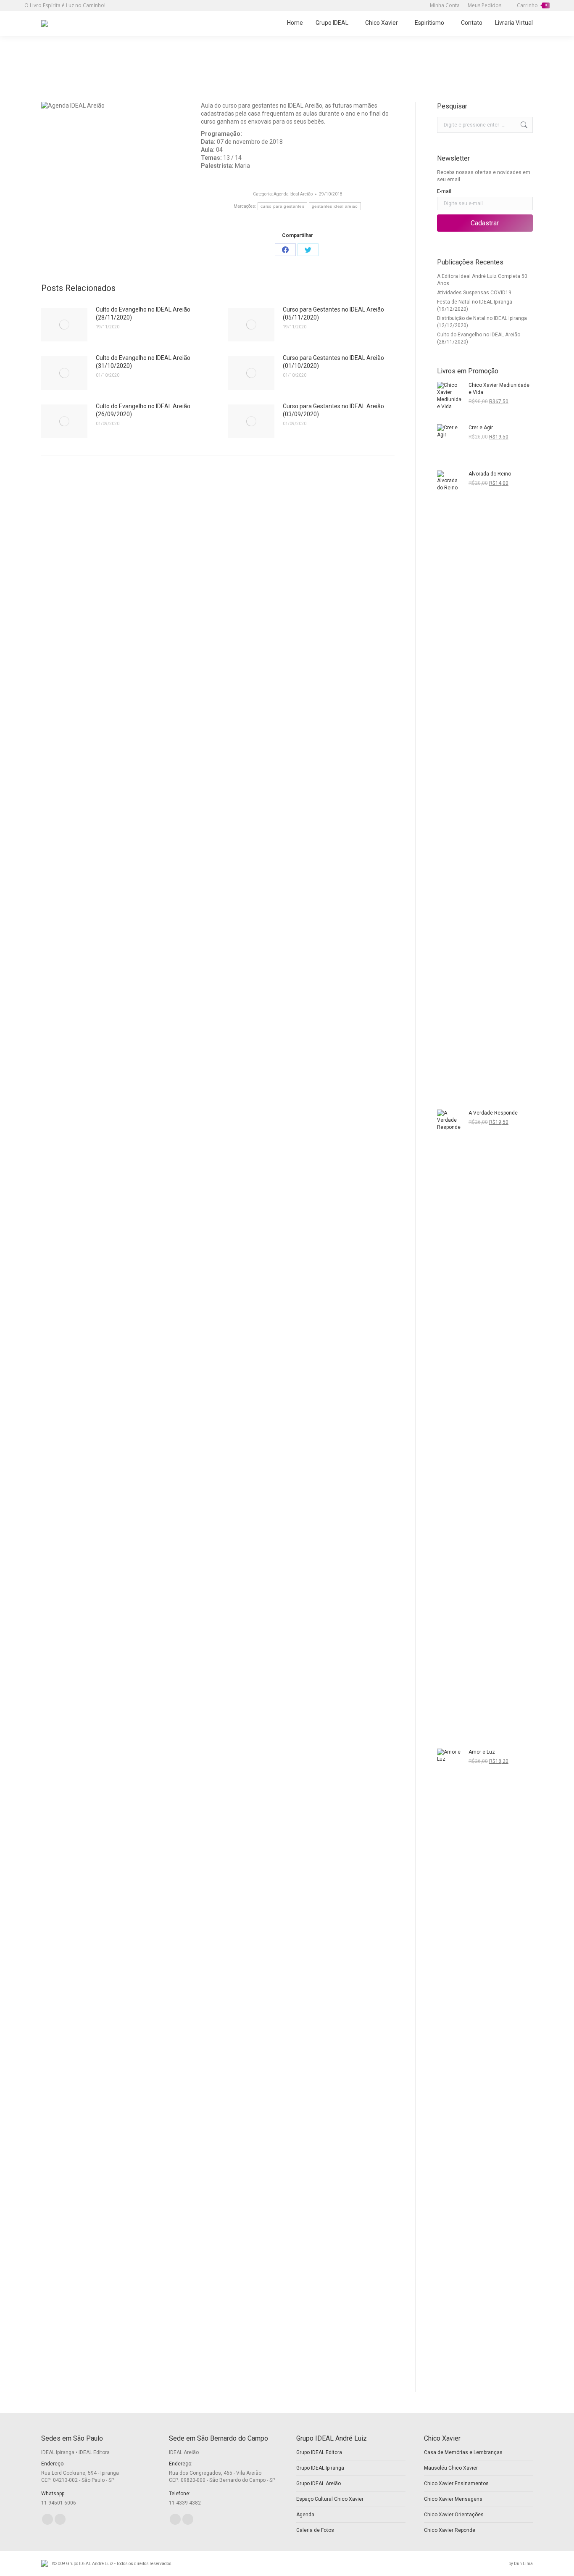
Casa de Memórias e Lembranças (463, 2452)
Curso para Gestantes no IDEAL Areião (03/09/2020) (333, 410)
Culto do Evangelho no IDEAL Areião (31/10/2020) (143, 362)
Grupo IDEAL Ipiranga (320, 2468)
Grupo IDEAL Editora (319, 2452)
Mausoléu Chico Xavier (451, 2468)
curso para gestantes (282, 206)
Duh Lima (523, 2564)
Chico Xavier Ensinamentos (456, 2484)
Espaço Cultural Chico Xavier (330, 2499)
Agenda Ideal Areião (293, 194)
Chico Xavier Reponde (450, 2530)
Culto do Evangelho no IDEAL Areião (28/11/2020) (143, 313)
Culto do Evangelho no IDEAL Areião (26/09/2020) (143, 410)
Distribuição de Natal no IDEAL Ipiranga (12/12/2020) (482, 322)
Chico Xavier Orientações (454, 2515)
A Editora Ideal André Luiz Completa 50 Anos (482, 280)
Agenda (305, 2515)
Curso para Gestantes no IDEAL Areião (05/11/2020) (333, 313)
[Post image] (64, 325)
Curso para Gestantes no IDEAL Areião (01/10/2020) (333, 362)
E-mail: (445, 191)
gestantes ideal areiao (335, 206)
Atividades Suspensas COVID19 (474, 293)
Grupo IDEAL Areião (319, 2484)
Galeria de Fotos (315, 2530)
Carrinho (532, 5)
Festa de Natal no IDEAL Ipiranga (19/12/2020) (475, 305)
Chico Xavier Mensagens (453, 2499)
